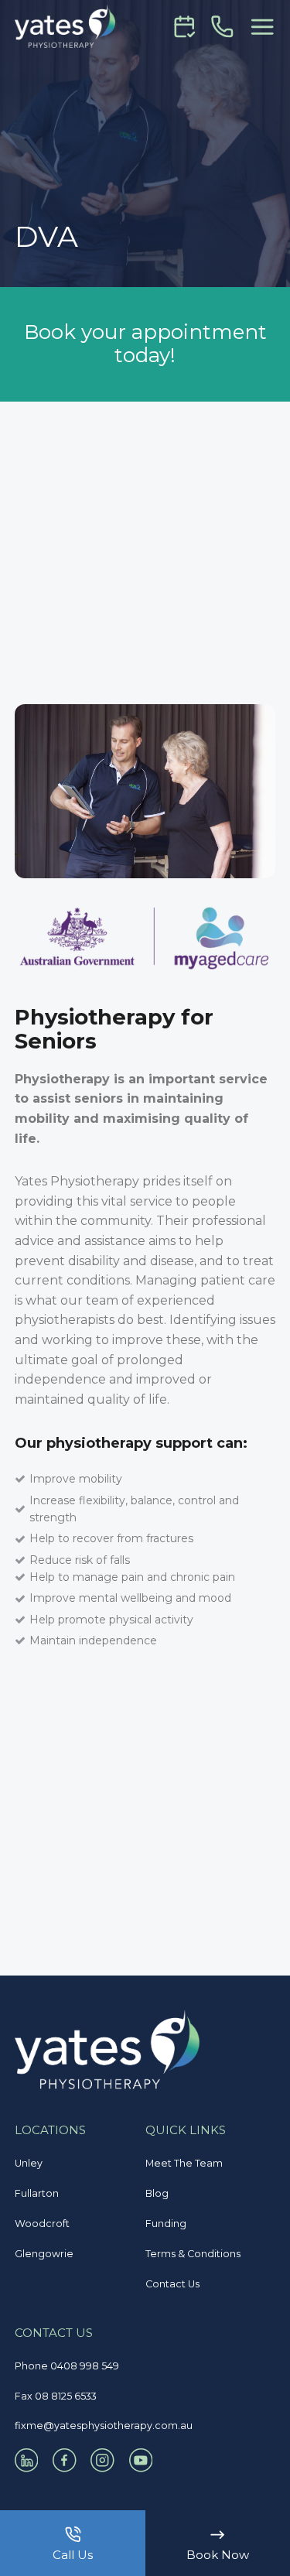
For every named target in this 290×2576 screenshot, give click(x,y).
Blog (157, 2193)
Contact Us (172, 2284)
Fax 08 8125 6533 (56, 2396)
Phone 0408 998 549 (67, 2366)
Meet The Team (184, 2163)
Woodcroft (42, 2224)
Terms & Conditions (193, 2254)
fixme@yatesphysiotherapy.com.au (104, 2425)
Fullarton (37, 2193)
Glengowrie (44, 2254)
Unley (29, 2163)
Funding (166, 2224)
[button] (262, 27)
